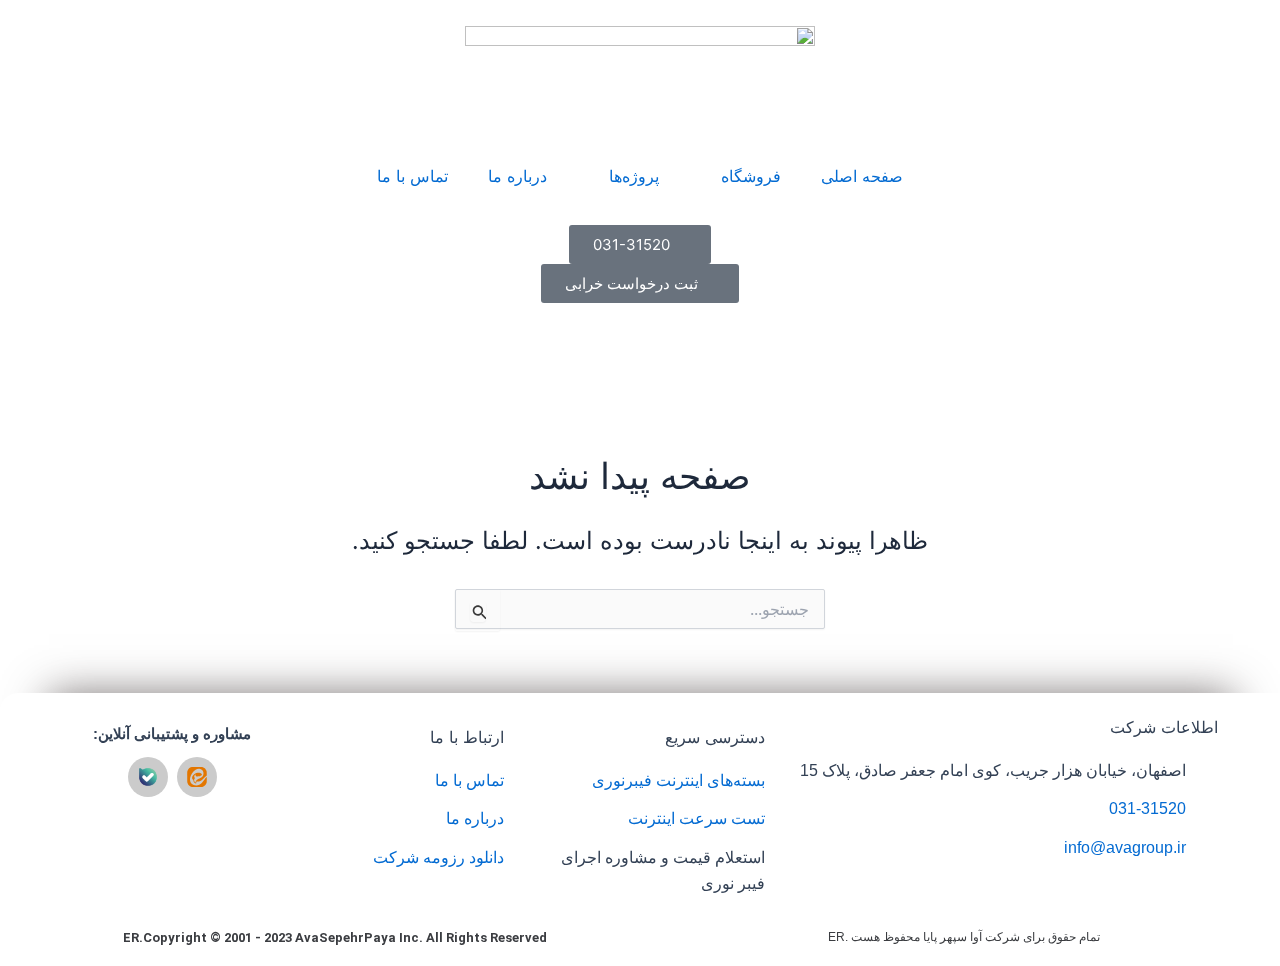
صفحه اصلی (862, 176)
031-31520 (1147, 808)
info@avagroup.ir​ (1125, 847)
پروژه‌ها (634, 176)
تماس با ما (412, 176)
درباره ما (517, 176)
